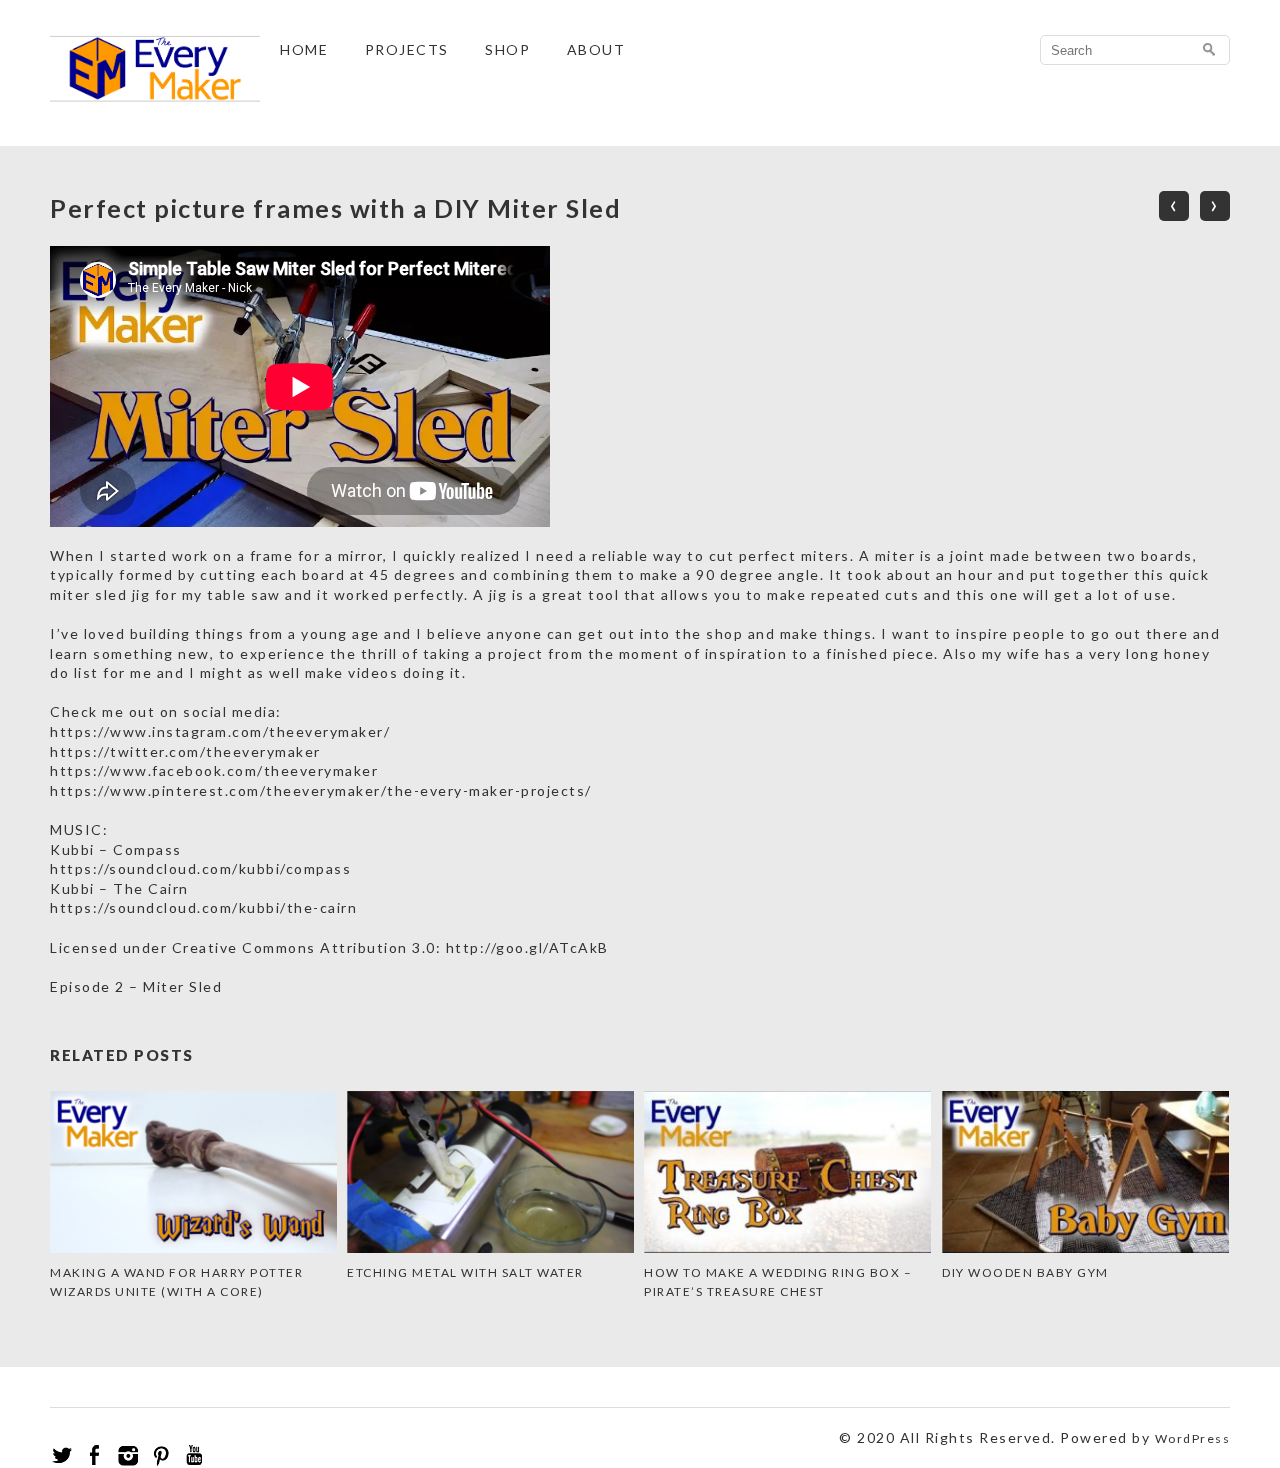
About (596, 49)
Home (304, 49)
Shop (507, 49)
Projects (407, 49)
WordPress (1193, 1438)
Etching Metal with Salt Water (465, 1272)
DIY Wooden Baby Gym (1025, 1272)
